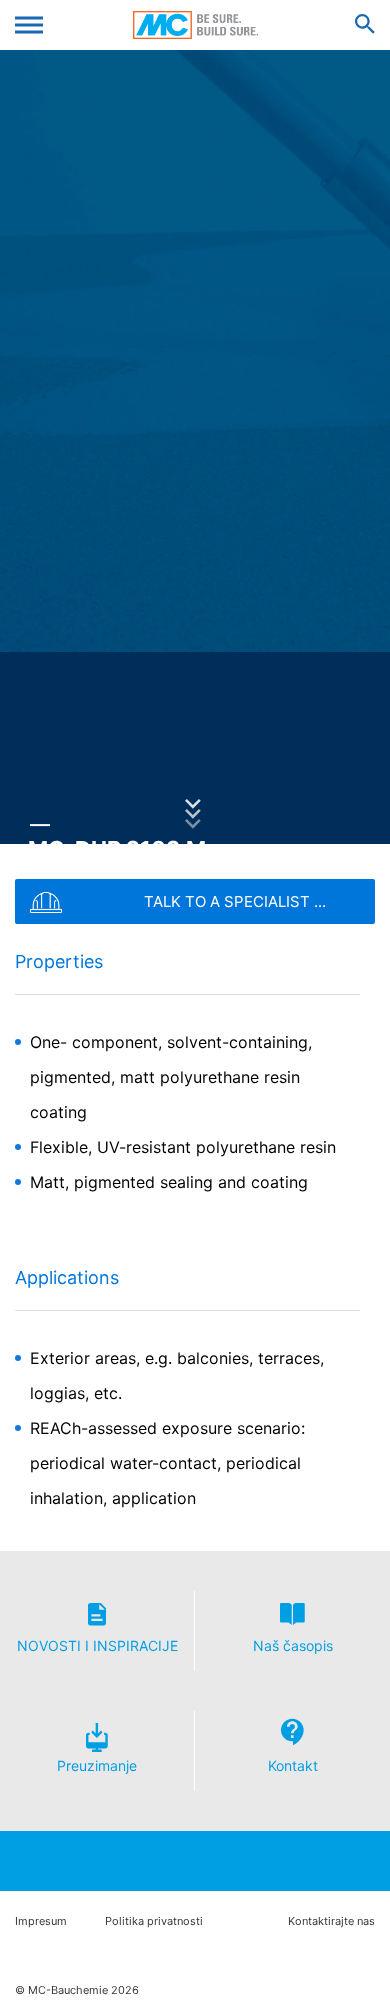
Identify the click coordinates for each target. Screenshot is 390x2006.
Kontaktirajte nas (331, 1921)
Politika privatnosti (154, 1921)
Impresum (41, 1921)
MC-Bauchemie (195, 25)
